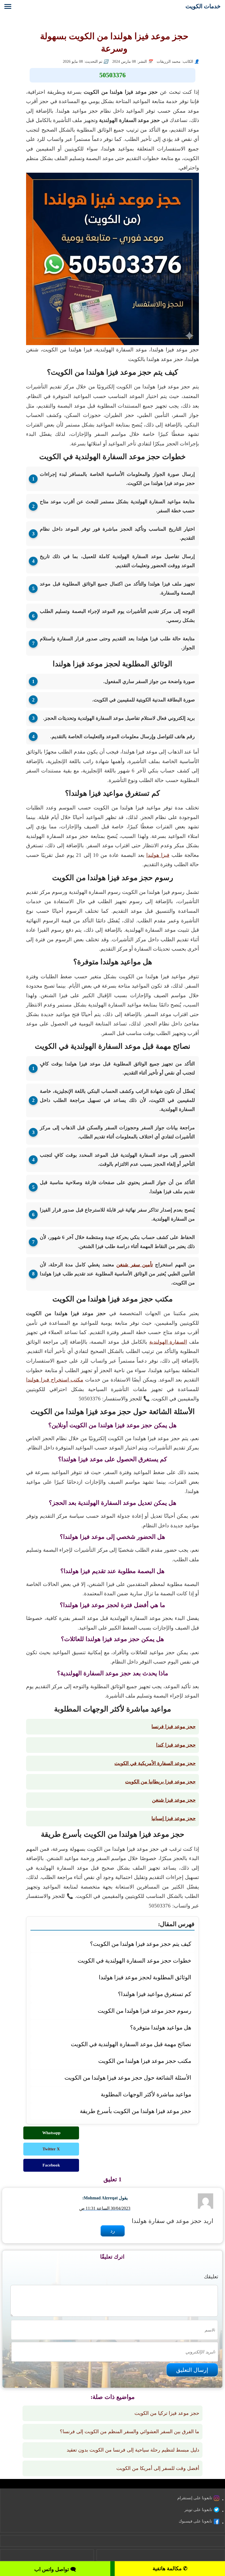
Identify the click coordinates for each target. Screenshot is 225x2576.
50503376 (113, 75)
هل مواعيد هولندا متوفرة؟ (161, 2027)
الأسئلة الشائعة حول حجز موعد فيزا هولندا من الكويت (128, 2078)
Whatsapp (51, 2133)
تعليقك (211, 2277)
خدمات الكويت (203, 6)
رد (113, 2231)
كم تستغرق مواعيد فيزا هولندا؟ (155, 1994)
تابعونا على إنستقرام (195, 2498)
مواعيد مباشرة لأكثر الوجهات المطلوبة (146, 2094)
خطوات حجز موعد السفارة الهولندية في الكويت (134, 1961)
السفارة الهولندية (168, 1342)
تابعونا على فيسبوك (195, 2521)
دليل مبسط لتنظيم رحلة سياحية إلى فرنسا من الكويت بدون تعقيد (133, 2450)
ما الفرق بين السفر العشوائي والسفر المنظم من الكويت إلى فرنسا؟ (130, 2432)
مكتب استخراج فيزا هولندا (55, 1380)
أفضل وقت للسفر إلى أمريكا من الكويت (158, 2468)
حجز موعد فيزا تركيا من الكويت (167, 2413)
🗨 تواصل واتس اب (55, 2569)
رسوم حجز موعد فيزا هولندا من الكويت (144, 2011)
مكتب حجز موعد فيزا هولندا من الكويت (145, 2061)
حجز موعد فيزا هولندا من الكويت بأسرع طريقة (136, 2111)
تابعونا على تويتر (198, 2510)
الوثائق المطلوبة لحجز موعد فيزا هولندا (145, 1977)
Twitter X (51, 2149)
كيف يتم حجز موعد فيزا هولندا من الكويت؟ (141, 1944)
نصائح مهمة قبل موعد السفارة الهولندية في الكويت (131, 2044)
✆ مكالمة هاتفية (170, 2568)
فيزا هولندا (158, 855)
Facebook (51, 2165)
